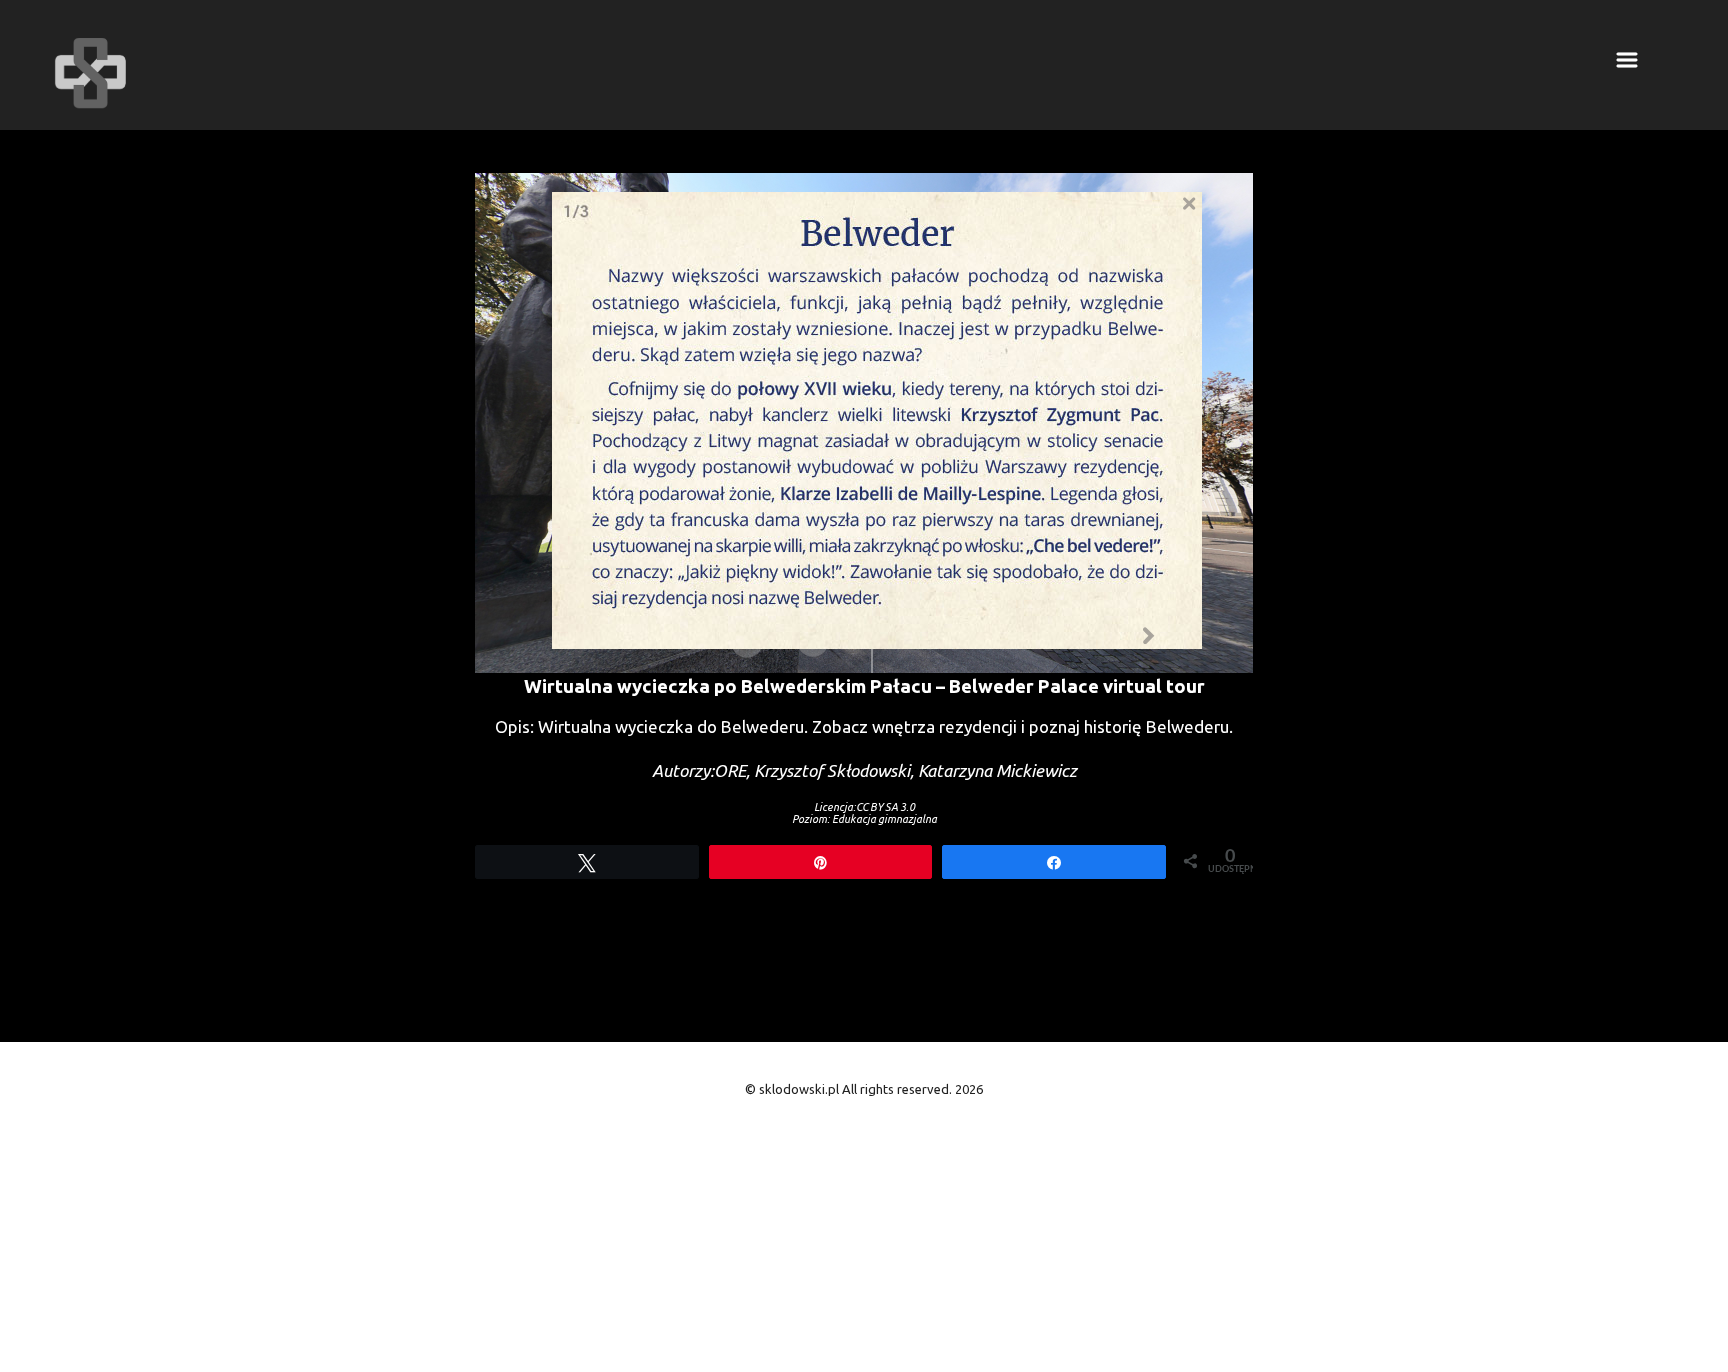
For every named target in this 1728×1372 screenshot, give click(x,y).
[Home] (90, 73)
